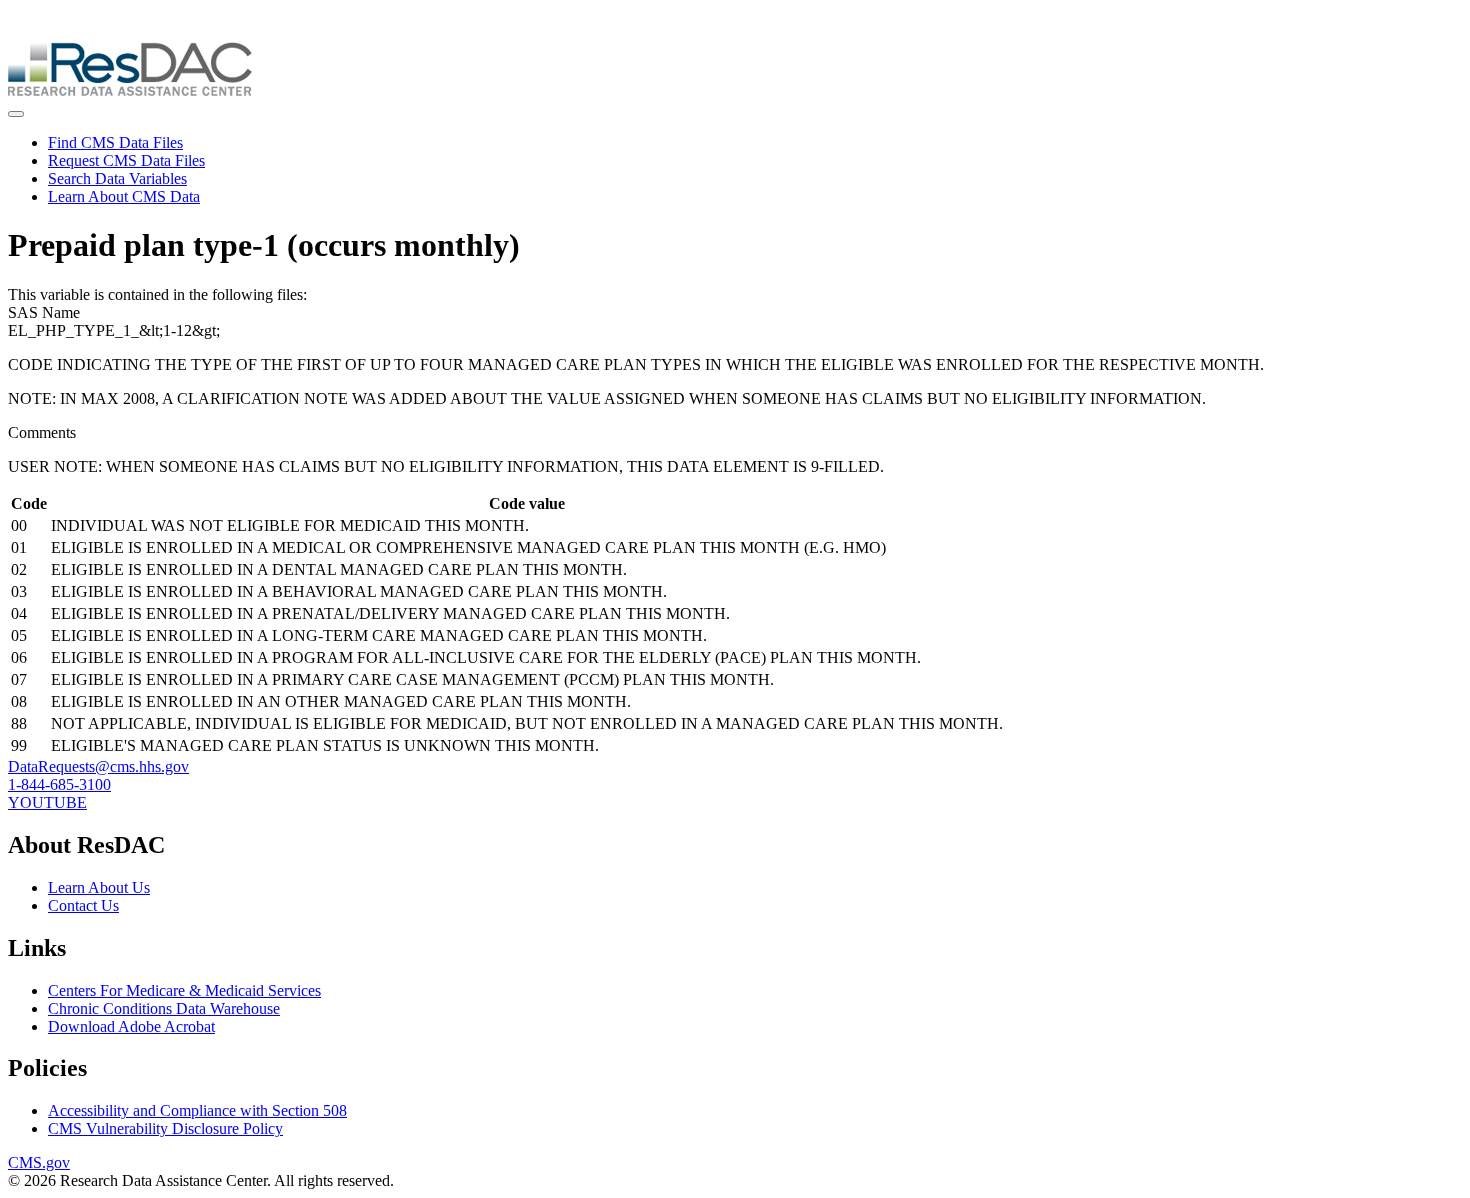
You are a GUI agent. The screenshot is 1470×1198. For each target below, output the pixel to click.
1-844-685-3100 (59, 784)
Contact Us (83, 905)
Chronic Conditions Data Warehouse (164, 1008)
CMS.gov (39, 1162)
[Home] (130, 90)
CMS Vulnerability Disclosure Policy (165, 1128)
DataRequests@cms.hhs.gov (98, 766)
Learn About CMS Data (124, 196)
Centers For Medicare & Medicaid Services (184, 990)
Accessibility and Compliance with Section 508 (197, 1110)
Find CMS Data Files (115, 142)
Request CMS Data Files (126, 160)
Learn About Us (99, 887)
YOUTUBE (47, 802)
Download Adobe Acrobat (131, 1026)
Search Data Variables (117, 178)
